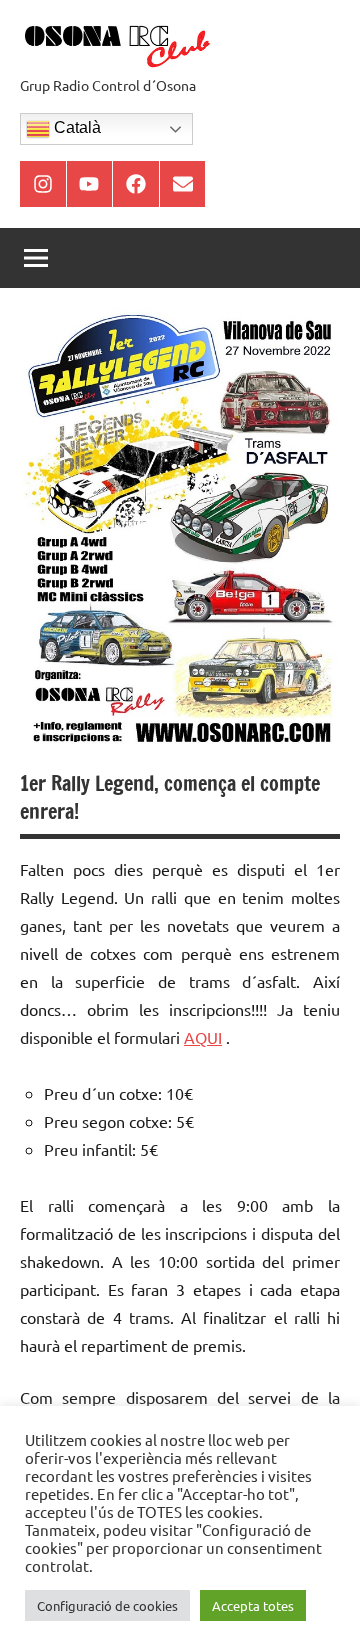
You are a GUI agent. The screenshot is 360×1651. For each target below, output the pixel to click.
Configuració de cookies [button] (107, 1605)
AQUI (203, 1037)
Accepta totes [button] (253, 1605)
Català (75, 127)
